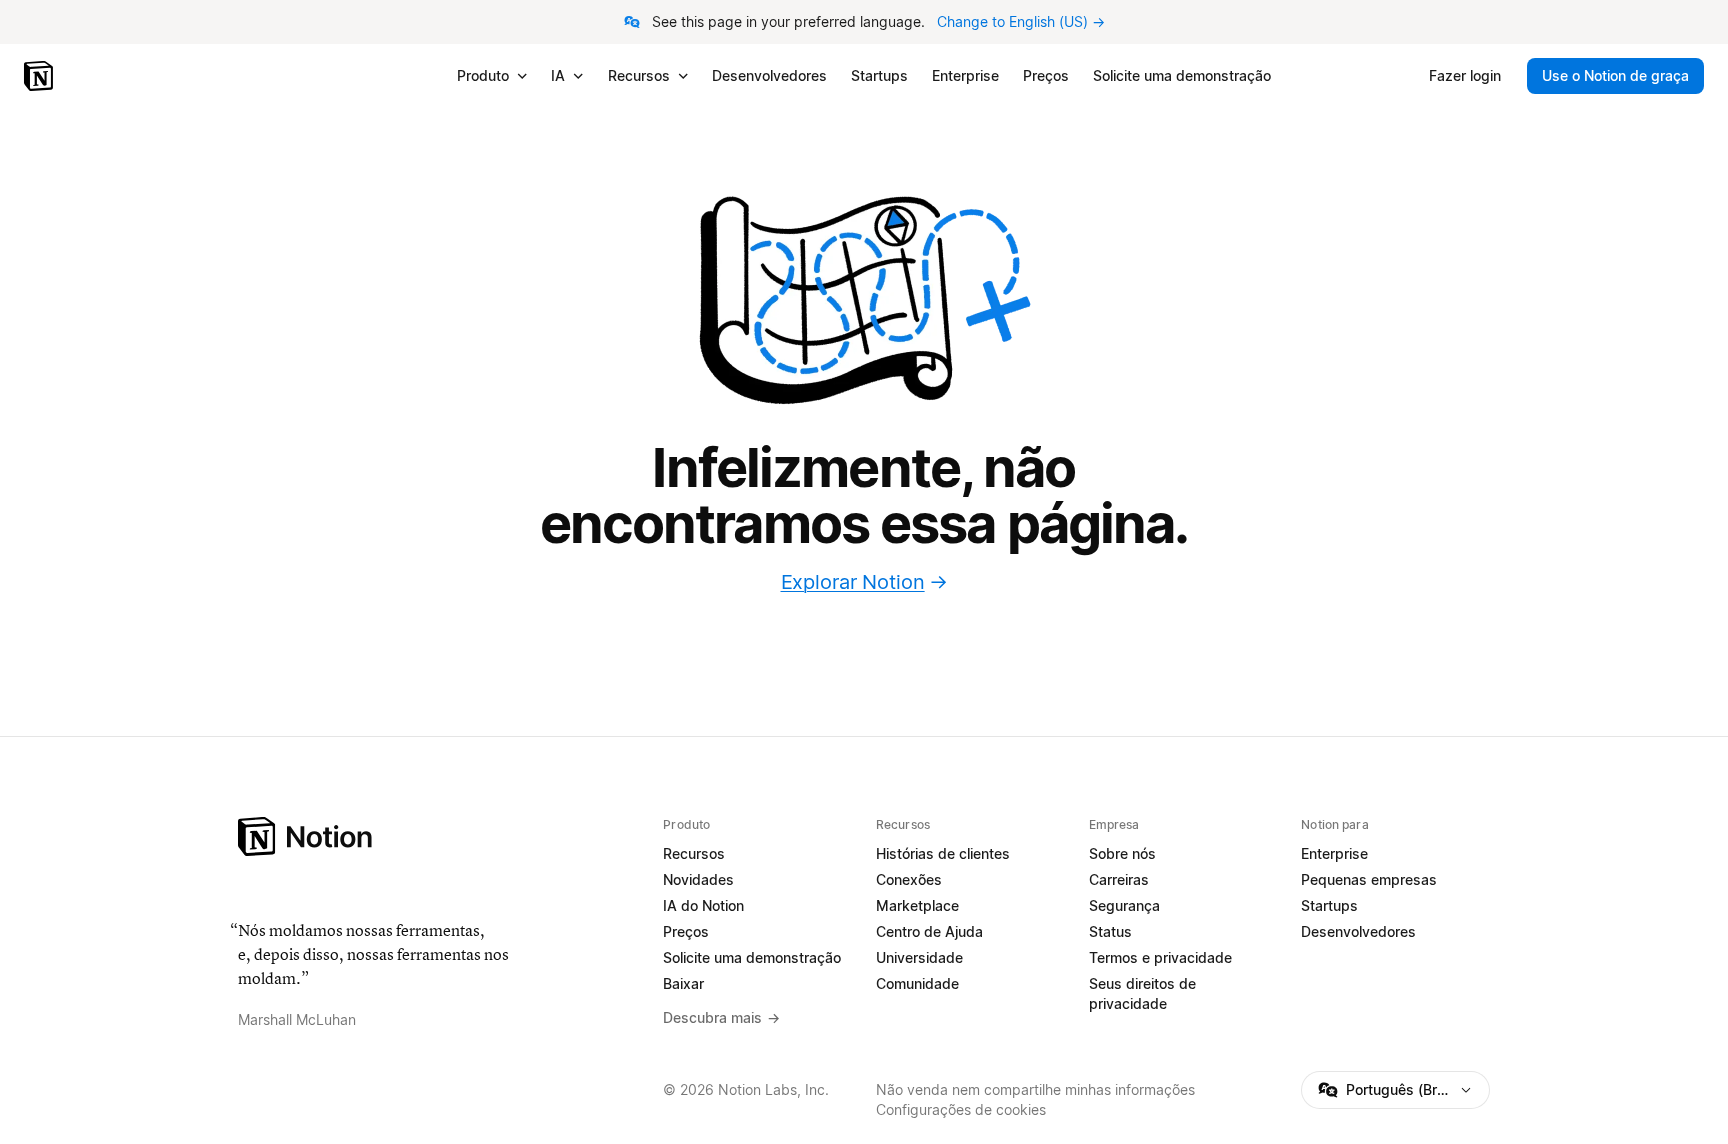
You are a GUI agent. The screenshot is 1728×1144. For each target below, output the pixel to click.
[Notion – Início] (40, 76)
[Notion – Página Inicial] (438, 836)
